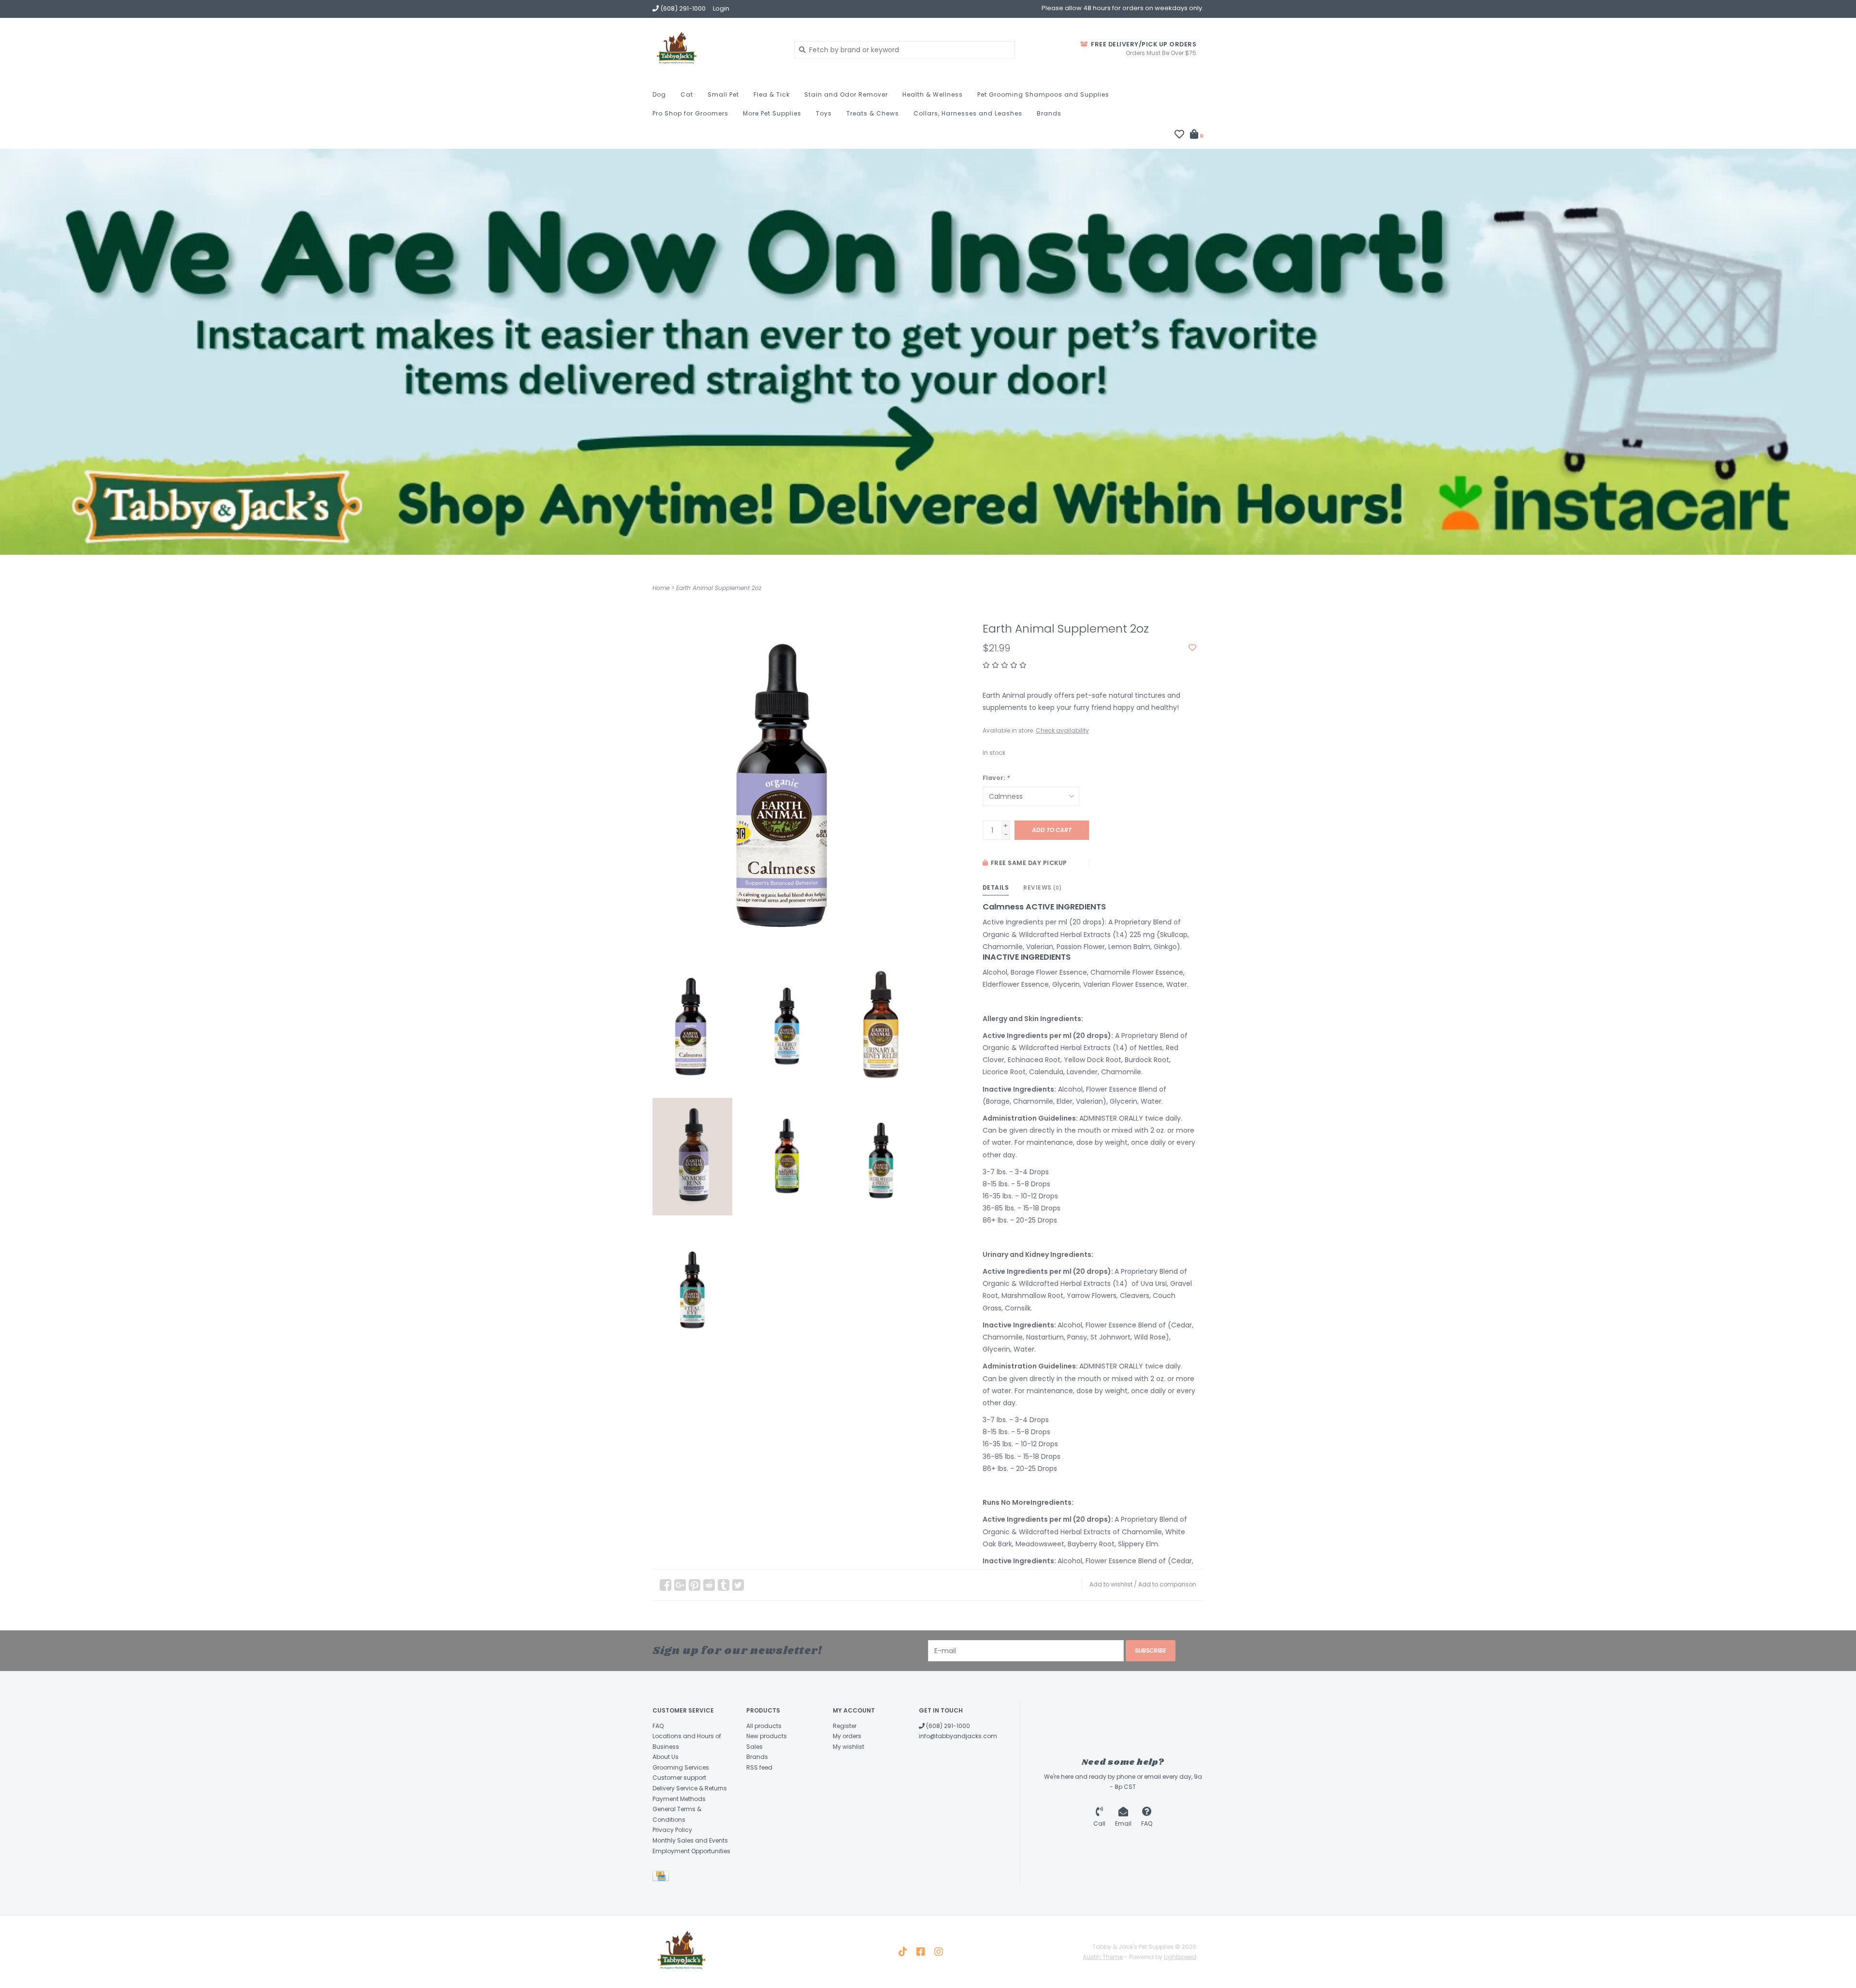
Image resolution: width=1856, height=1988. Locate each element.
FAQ (658, 1726)
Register (845, 1726)
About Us (666, 1757)
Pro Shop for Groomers (690, 113)
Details (996, 887)
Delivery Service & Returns (690, 1788)
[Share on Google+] (680, 1585)
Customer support (679, 1778)
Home (661, 588)
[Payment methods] (662, 1878)
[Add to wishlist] (1192, 648)
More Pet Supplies (772, 113)
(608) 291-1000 (947, 1726)
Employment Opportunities (691, 1851)
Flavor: (996, 778)
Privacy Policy (672, 1830)
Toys (824, 113)
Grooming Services (681, 1767)
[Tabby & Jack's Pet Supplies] (716, 49)
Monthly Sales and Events (690, 1840)
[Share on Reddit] (709, 1585)
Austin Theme (1103, 1957)
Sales (754, 1747)
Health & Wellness (933, 94)
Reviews (1043, 887)
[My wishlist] (1179, 135)
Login (721, 8)
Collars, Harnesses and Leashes (968, 113)
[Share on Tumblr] (724, 1585)
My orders (847, 1736)
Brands (1049, 113)
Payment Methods (679, 1799)
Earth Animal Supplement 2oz (719, 588)
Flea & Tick (772, 94)
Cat (687, 94)
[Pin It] (695, 1585)
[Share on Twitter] (738, 1585)
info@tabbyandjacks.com (958, 1736)
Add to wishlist (1111, 1584)
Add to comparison (1167, 1584)
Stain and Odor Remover (846, 94)
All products (764, 1726)
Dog (659, 94)
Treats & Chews (873, 113)
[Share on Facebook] (666, 1585)
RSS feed (759, 1767)
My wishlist (848, 1747)
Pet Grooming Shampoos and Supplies (1043, 94)
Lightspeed (1180, 1957)
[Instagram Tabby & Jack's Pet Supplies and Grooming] (939, 1952)
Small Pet (723, 94)
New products (767, 1736)
